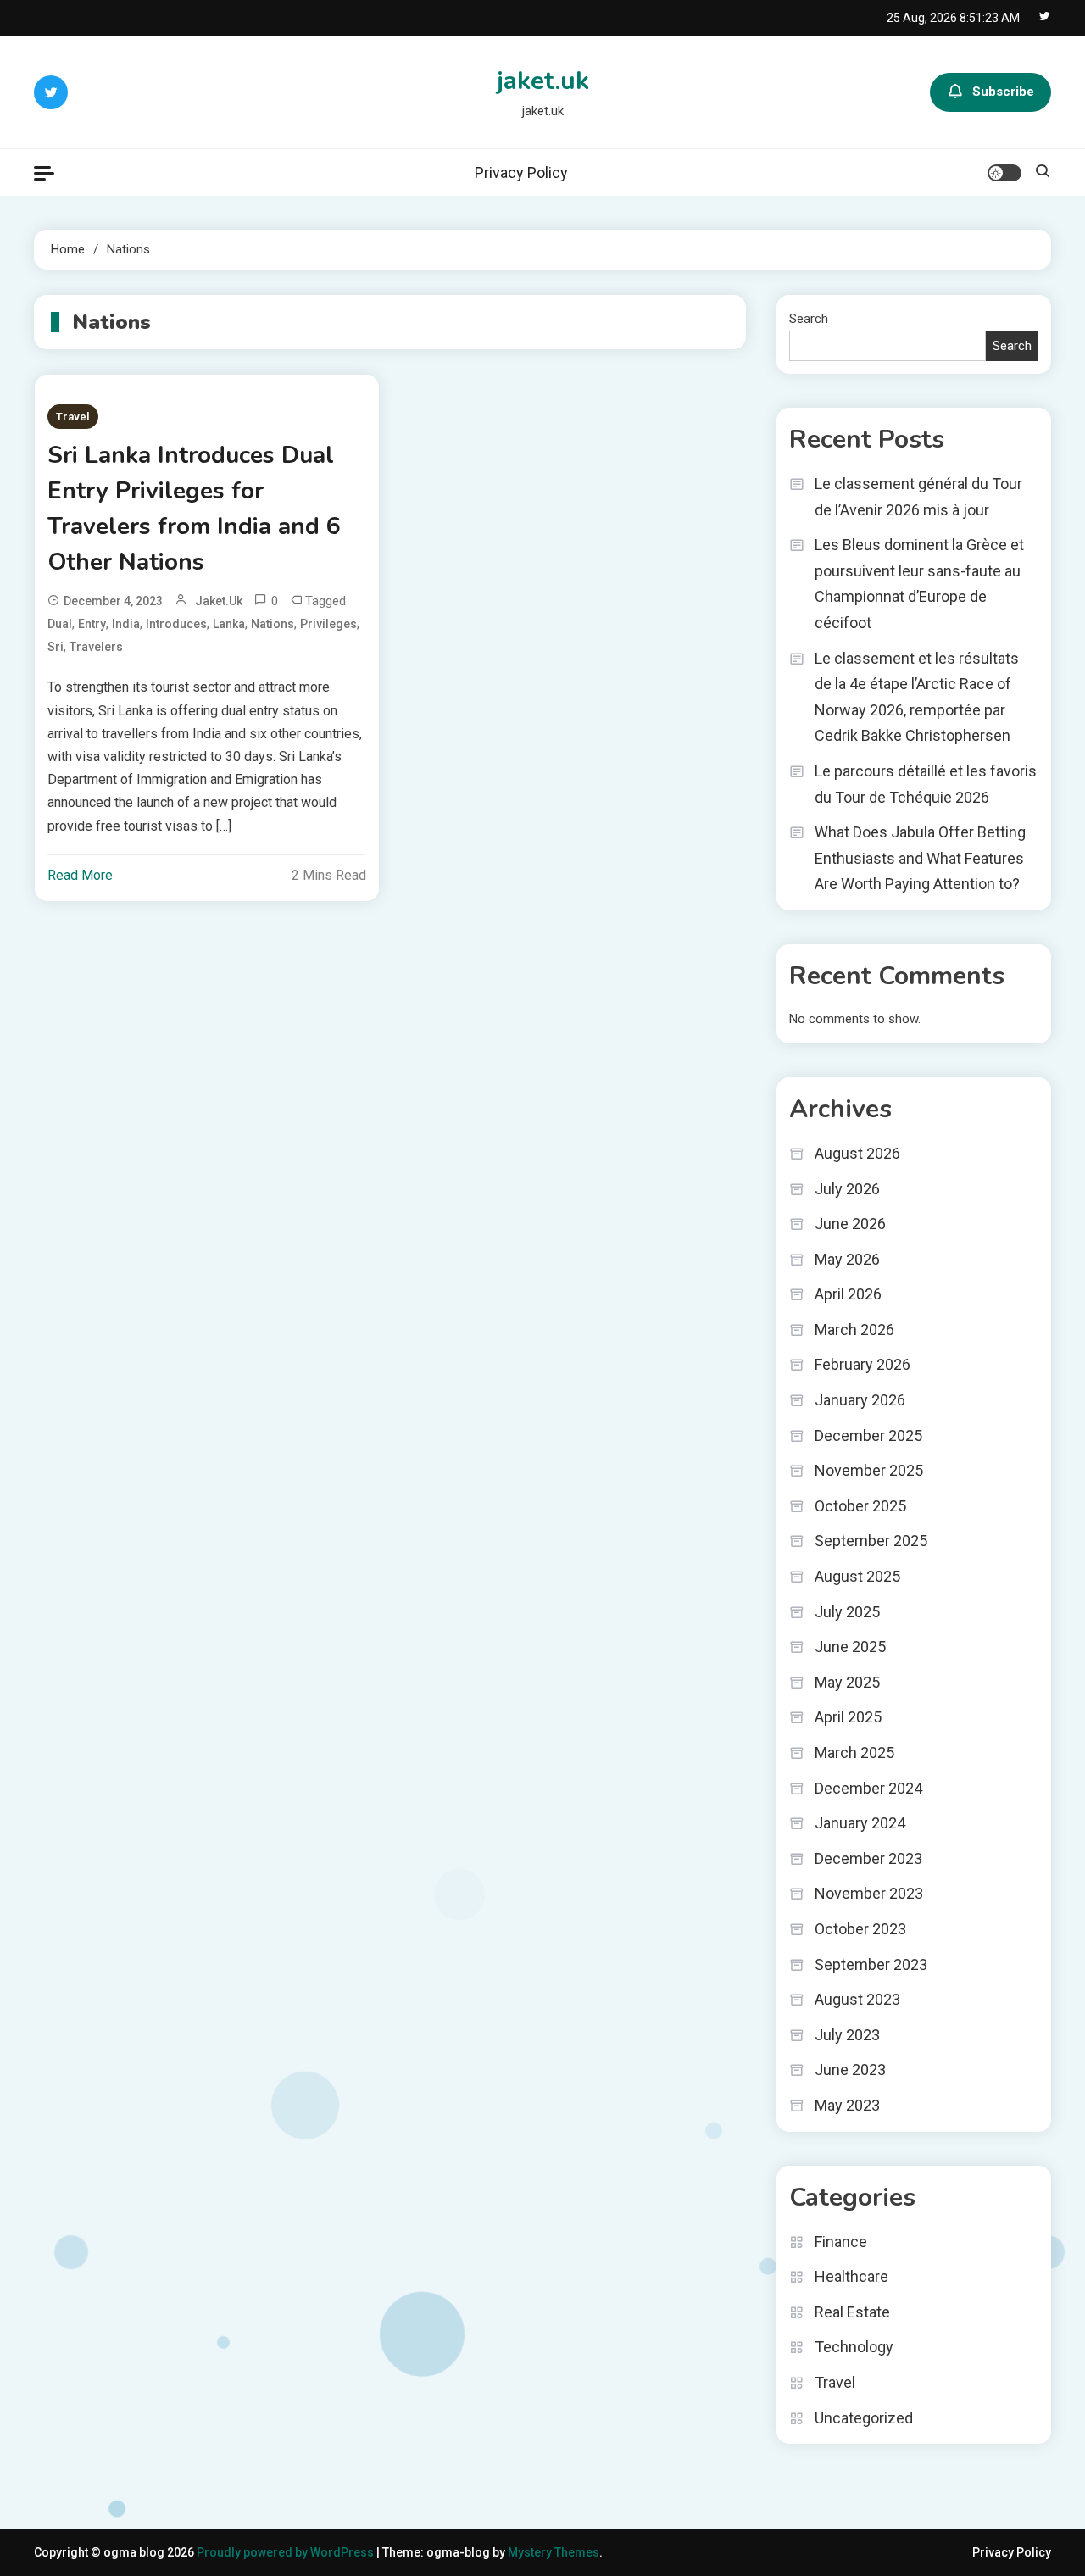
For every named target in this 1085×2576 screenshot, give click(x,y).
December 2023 (868, 1858)
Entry (92, 624)
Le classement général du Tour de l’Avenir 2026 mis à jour (918, 497)
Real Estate (852, 2312)
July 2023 (847, 2035)
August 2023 (857, 1999)
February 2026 (862, 1364)
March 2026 (854, 1330)
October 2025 (860, 1506)
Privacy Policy (521, 172)
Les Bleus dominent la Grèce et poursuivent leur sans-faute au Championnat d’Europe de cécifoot (919, 584)
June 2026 (850, 1224)
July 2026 (847, 1189)
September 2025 (871, 1541)
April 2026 (848, 1294)
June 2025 (850, 1647)
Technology (854, 2347)
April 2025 (848, 1717)
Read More (80, 875)
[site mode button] (1004, 173)
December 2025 (868, 1435)
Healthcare (851, 2276)
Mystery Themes (554, 2552)
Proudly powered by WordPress (287, 2552)
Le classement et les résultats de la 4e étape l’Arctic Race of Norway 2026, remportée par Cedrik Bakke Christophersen (917, 697)
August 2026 (857, 1153)
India (126, 624)
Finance (841, 2242)
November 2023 (869, 1893)
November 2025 (869, 1470)
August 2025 (857, 1576)
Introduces (176, 624)
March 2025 (854, 1753)
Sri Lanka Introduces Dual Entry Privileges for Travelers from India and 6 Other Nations (194, 509)
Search (809, 319)
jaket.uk (543, 81)
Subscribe (1003, 92)
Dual (60, 624)
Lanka (229, 624)
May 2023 (847, 2105)
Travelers (96, 647)
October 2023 (860, 1929)
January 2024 (860, 1823)
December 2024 (868, 1788)
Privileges (328, 624)
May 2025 (847, 1682)
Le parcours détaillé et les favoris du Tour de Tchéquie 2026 (926, 784)
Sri (56, 647)
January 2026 (860, 1400)
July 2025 (847, 1612)
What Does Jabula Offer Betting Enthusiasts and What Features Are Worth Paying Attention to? (920, 858)
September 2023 (871, 1964)
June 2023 (850, 2070)
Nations (273, 624)
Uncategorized (864, 2418)
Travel (73, 417)
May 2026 (847, 1259)
